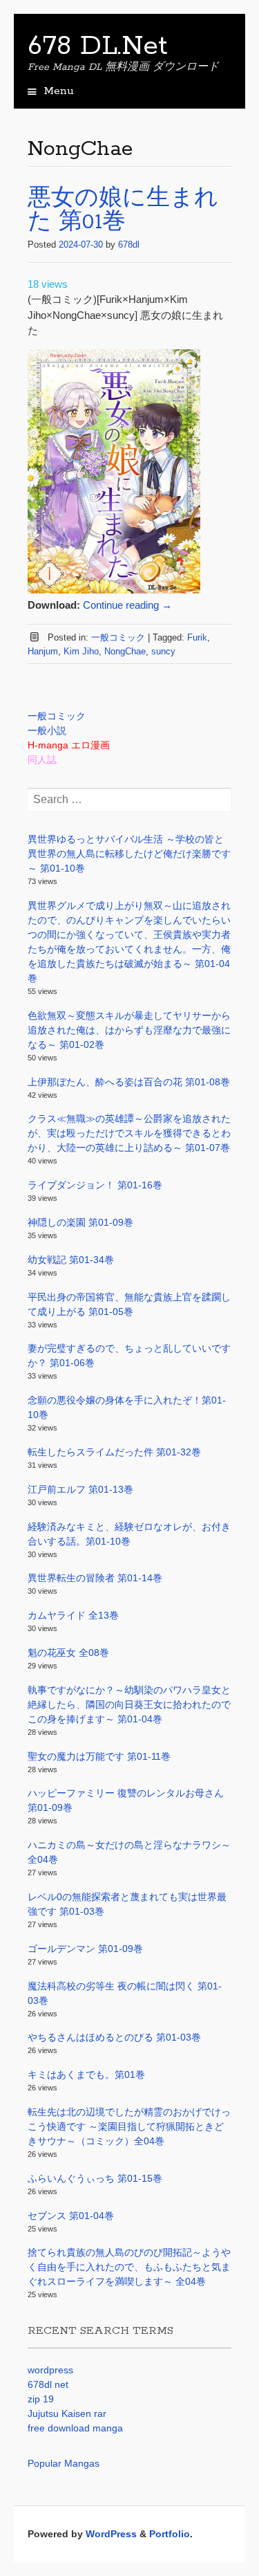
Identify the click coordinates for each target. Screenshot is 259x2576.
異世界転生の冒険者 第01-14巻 (95, 1578)
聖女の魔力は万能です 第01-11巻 (99, 1756)
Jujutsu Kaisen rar (67, 2413)
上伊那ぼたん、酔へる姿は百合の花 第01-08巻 (129, 1082)
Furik (197, 637)
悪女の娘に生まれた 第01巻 (123, 211)
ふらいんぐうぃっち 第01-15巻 (95, 2178)
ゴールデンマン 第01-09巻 (85, 1949)
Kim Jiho (81, 651)
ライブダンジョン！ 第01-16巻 (95, 1185)
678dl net (48, 2384)
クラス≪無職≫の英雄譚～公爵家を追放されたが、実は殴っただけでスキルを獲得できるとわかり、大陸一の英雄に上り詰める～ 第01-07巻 (129, 1133)
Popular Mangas (64, 2463)
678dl (129, 245)
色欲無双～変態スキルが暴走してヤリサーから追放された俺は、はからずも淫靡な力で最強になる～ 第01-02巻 (129, 1030)
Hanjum (43, 651)
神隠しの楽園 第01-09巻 (80, 1222)
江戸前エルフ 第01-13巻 (80, 1489)
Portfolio (170, 2534)
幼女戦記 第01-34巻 (71, 1260)
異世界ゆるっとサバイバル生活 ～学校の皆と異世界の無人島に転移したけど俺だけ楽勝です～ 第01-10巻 (129, 854)
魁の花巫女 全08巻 (68, 1653)
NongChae (125, 651)
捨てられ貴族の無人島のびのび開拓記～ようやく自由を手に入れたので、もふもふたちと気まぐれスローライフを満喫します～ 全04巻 (129, 2267)
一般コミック (118, 637)
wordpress (50, 2370)
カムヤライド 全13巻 (73, 1615)
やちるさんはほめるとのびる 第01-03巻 (114, 2037)
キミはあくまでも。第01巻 (86, 2074)
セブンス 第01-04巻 (71, 2216)
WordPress (111, 2534)
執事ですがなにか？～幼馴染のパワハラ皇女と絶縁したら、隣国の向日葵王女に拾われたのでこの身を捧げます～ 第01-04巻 (129, 1704)
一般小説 (47, 730)
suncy (163, 651)
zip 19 (41, 2399)
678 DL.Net (98, 46)
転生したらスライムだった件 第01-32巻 (114, 1452)
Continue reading (127, 605)
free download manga (75, 2428)
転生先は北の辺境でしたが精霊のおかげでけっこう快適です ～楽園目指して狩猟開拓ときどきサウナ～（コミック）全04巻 (129, 2126)
